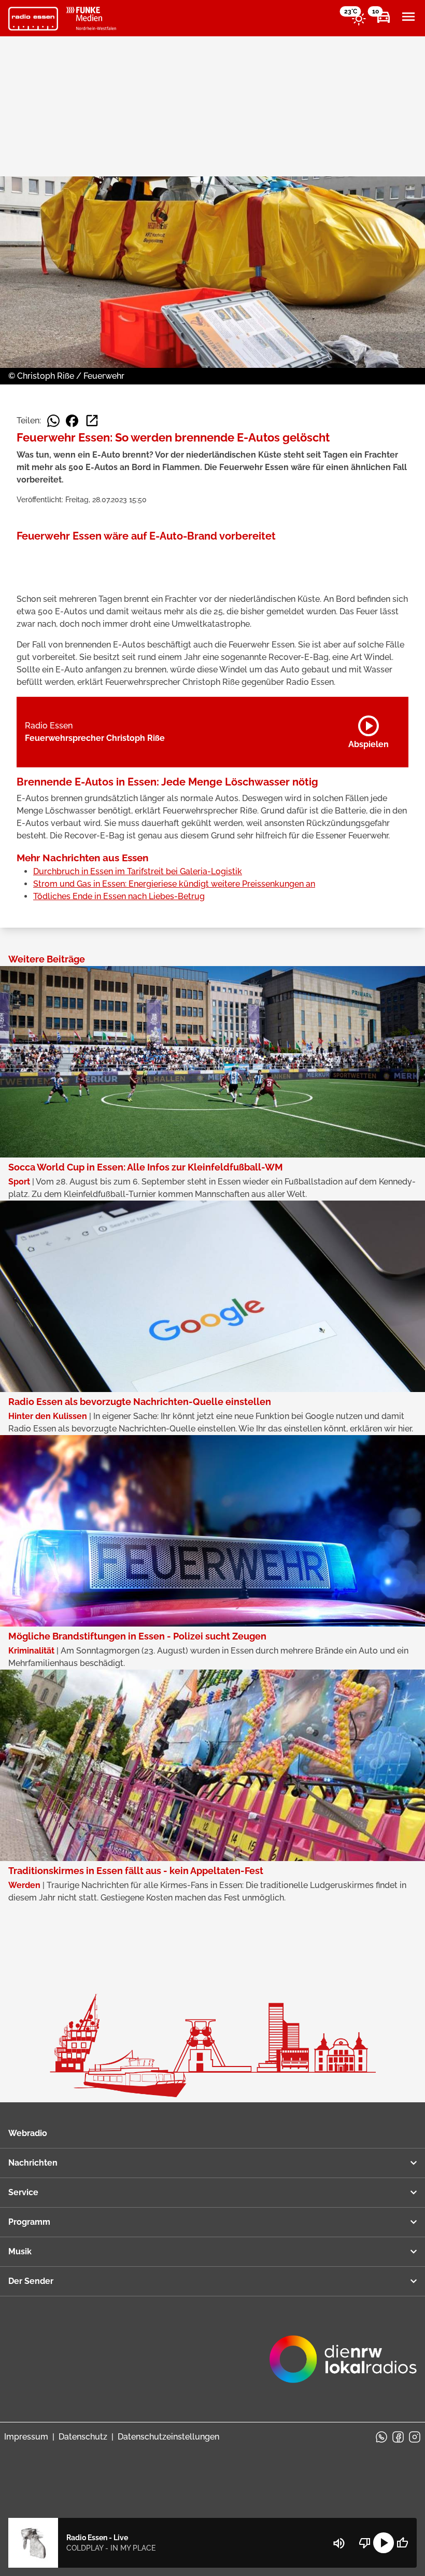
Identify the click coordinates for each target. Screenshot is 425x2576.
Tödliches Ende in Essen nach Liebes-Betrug (119, 896)
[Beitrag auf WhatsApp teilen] (53, 421)
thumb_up (402, 2543)
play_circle (384, 2543)
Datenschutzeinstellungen (168, 2437)
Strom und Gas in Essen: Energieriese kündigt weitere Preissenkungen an (174, 884)
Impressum (26, 2437)
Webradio (28, 2133)
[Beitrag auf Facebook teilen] (72, 421)
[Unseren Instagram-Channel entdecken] (415, 2437)
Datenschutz (83, 2437)
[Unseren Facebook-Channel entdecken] (398, 2437)
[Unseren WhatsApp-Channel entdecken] (381, 2437)
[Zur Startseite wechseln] (33, 19)
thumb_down (365, 2543)
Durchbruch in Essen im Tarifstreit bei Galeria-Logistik (138, 871)
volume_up (339, 2543)
